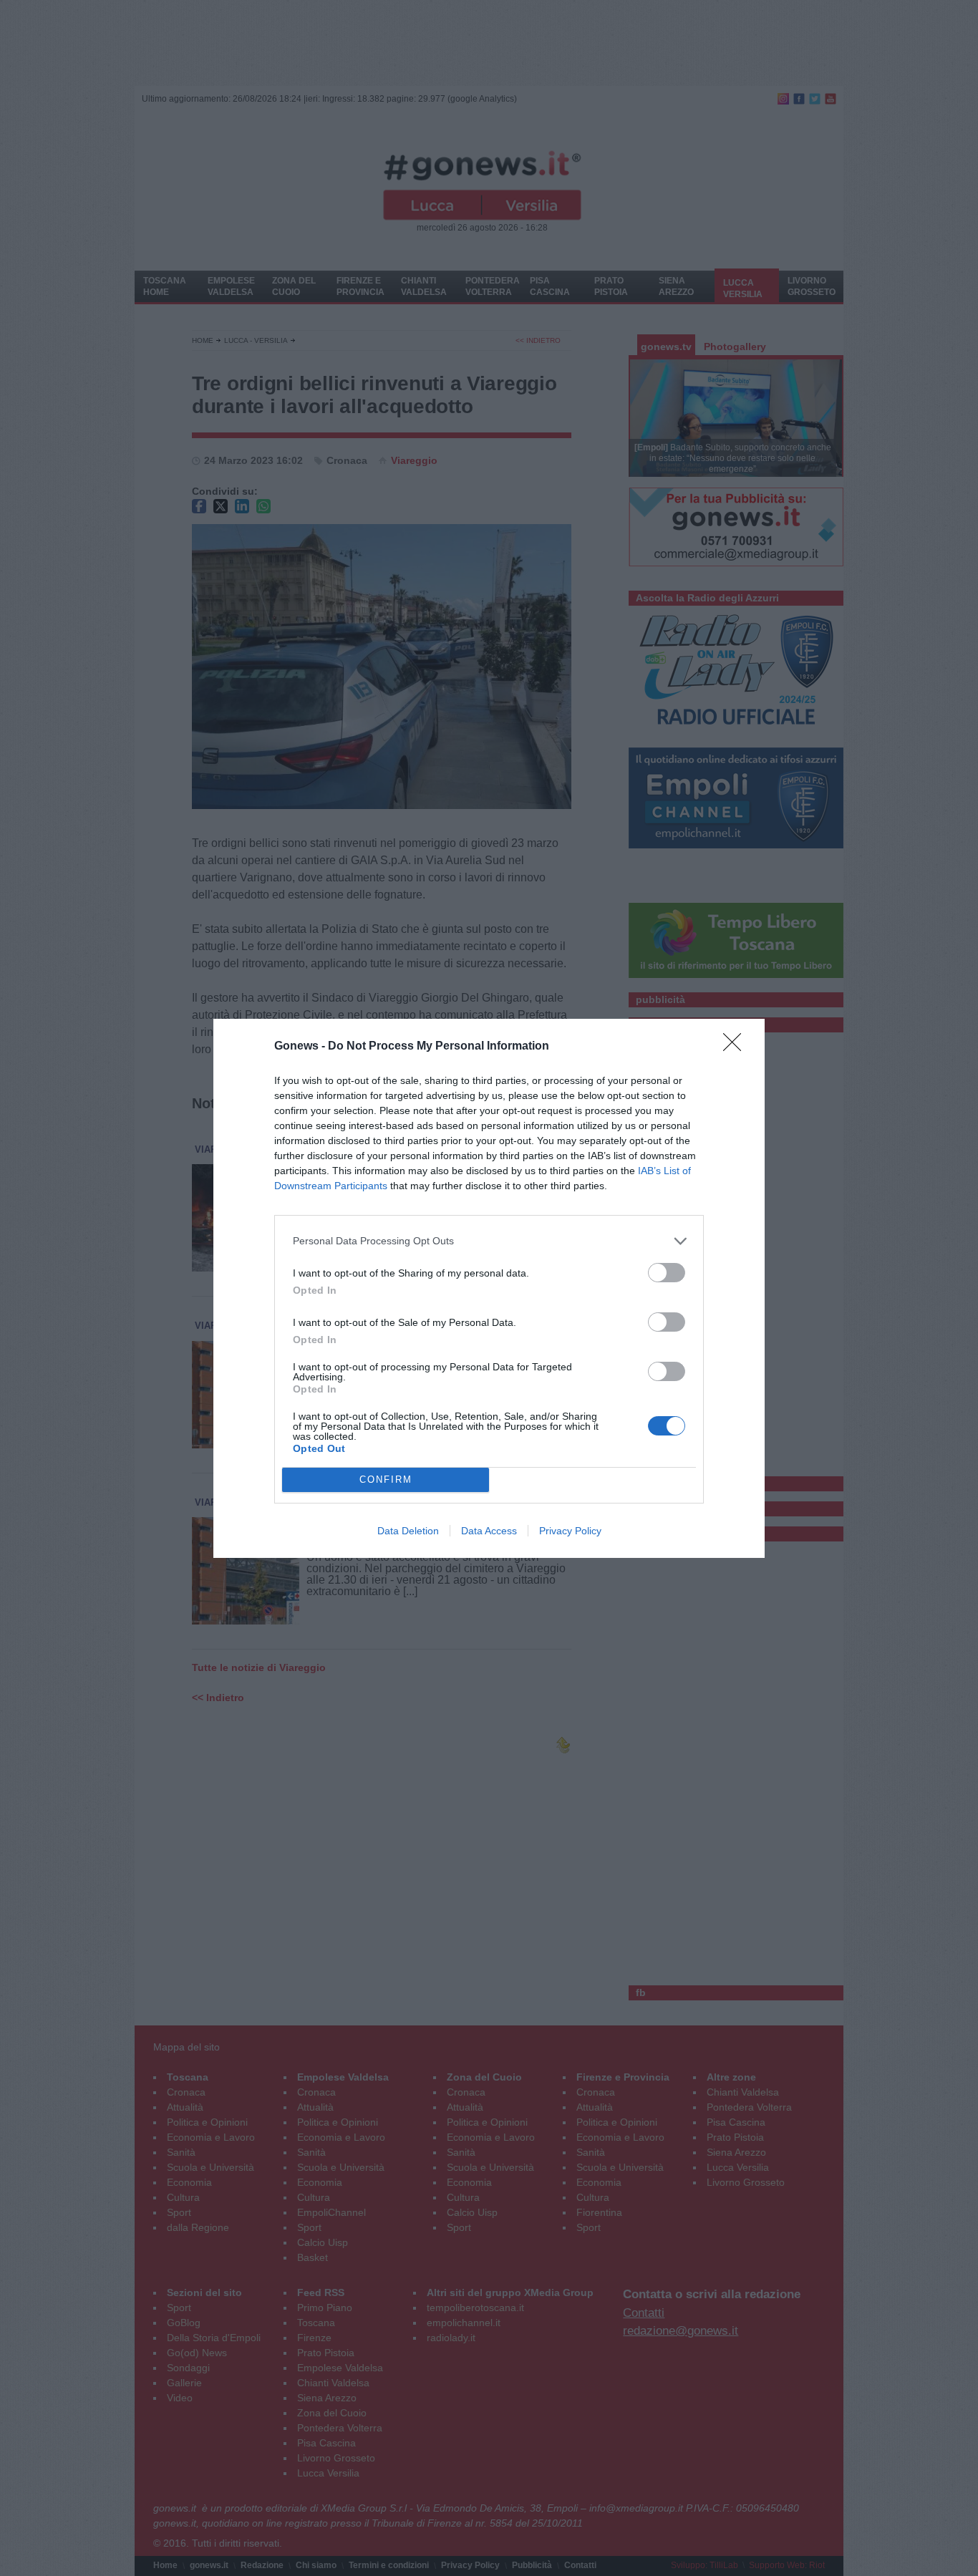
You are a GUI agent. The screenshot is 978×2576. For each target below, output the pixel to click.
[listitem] (489, 1241)
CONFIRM (386, 1480)
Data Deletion (408, 1531)
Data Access (489, 1531)
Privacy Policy (570, 1531)
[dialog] (489, 1288)
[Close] (737, 1047)
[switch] (667, 1273)
